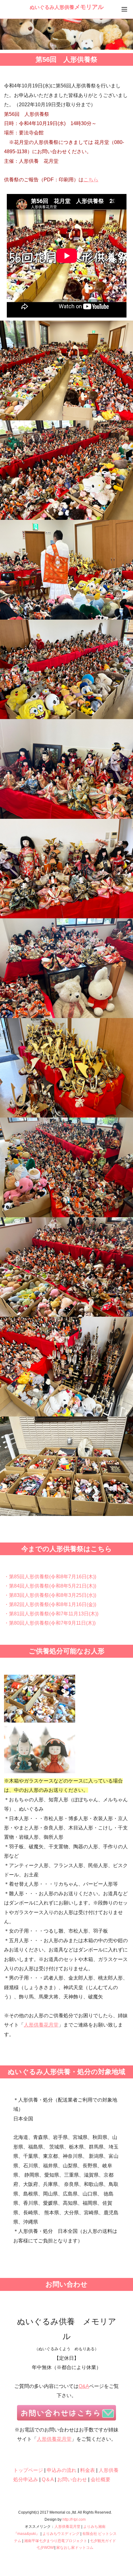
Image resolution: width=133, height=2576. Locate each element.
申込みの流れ (62, 2470)
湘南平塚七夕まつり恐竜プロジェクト (56, 2541)
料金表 (88, 2470)
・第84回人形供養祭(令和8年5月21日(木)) (50, 1586)
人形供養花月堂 (41, 2025)
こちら (91, 180)
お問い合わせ (72, 2479)
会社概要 (101, 2479)
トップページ (28, 2470)
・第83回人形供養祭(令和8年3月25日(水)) (50, 1595)
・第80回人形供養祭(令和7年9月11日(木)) (50, 1623)
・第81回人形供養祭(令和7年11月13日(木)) (51, 1614)
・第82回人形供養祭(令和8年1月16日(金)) (50, 1604)
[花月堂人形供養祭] (66, 370)
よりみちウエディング (61, 2534)
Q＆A (48, 2479)
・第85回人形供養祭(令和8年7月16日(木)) (50, 1577)
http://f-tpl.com (74, 2519)
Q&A (84, 2386)
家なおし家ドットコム (75, 2548)
